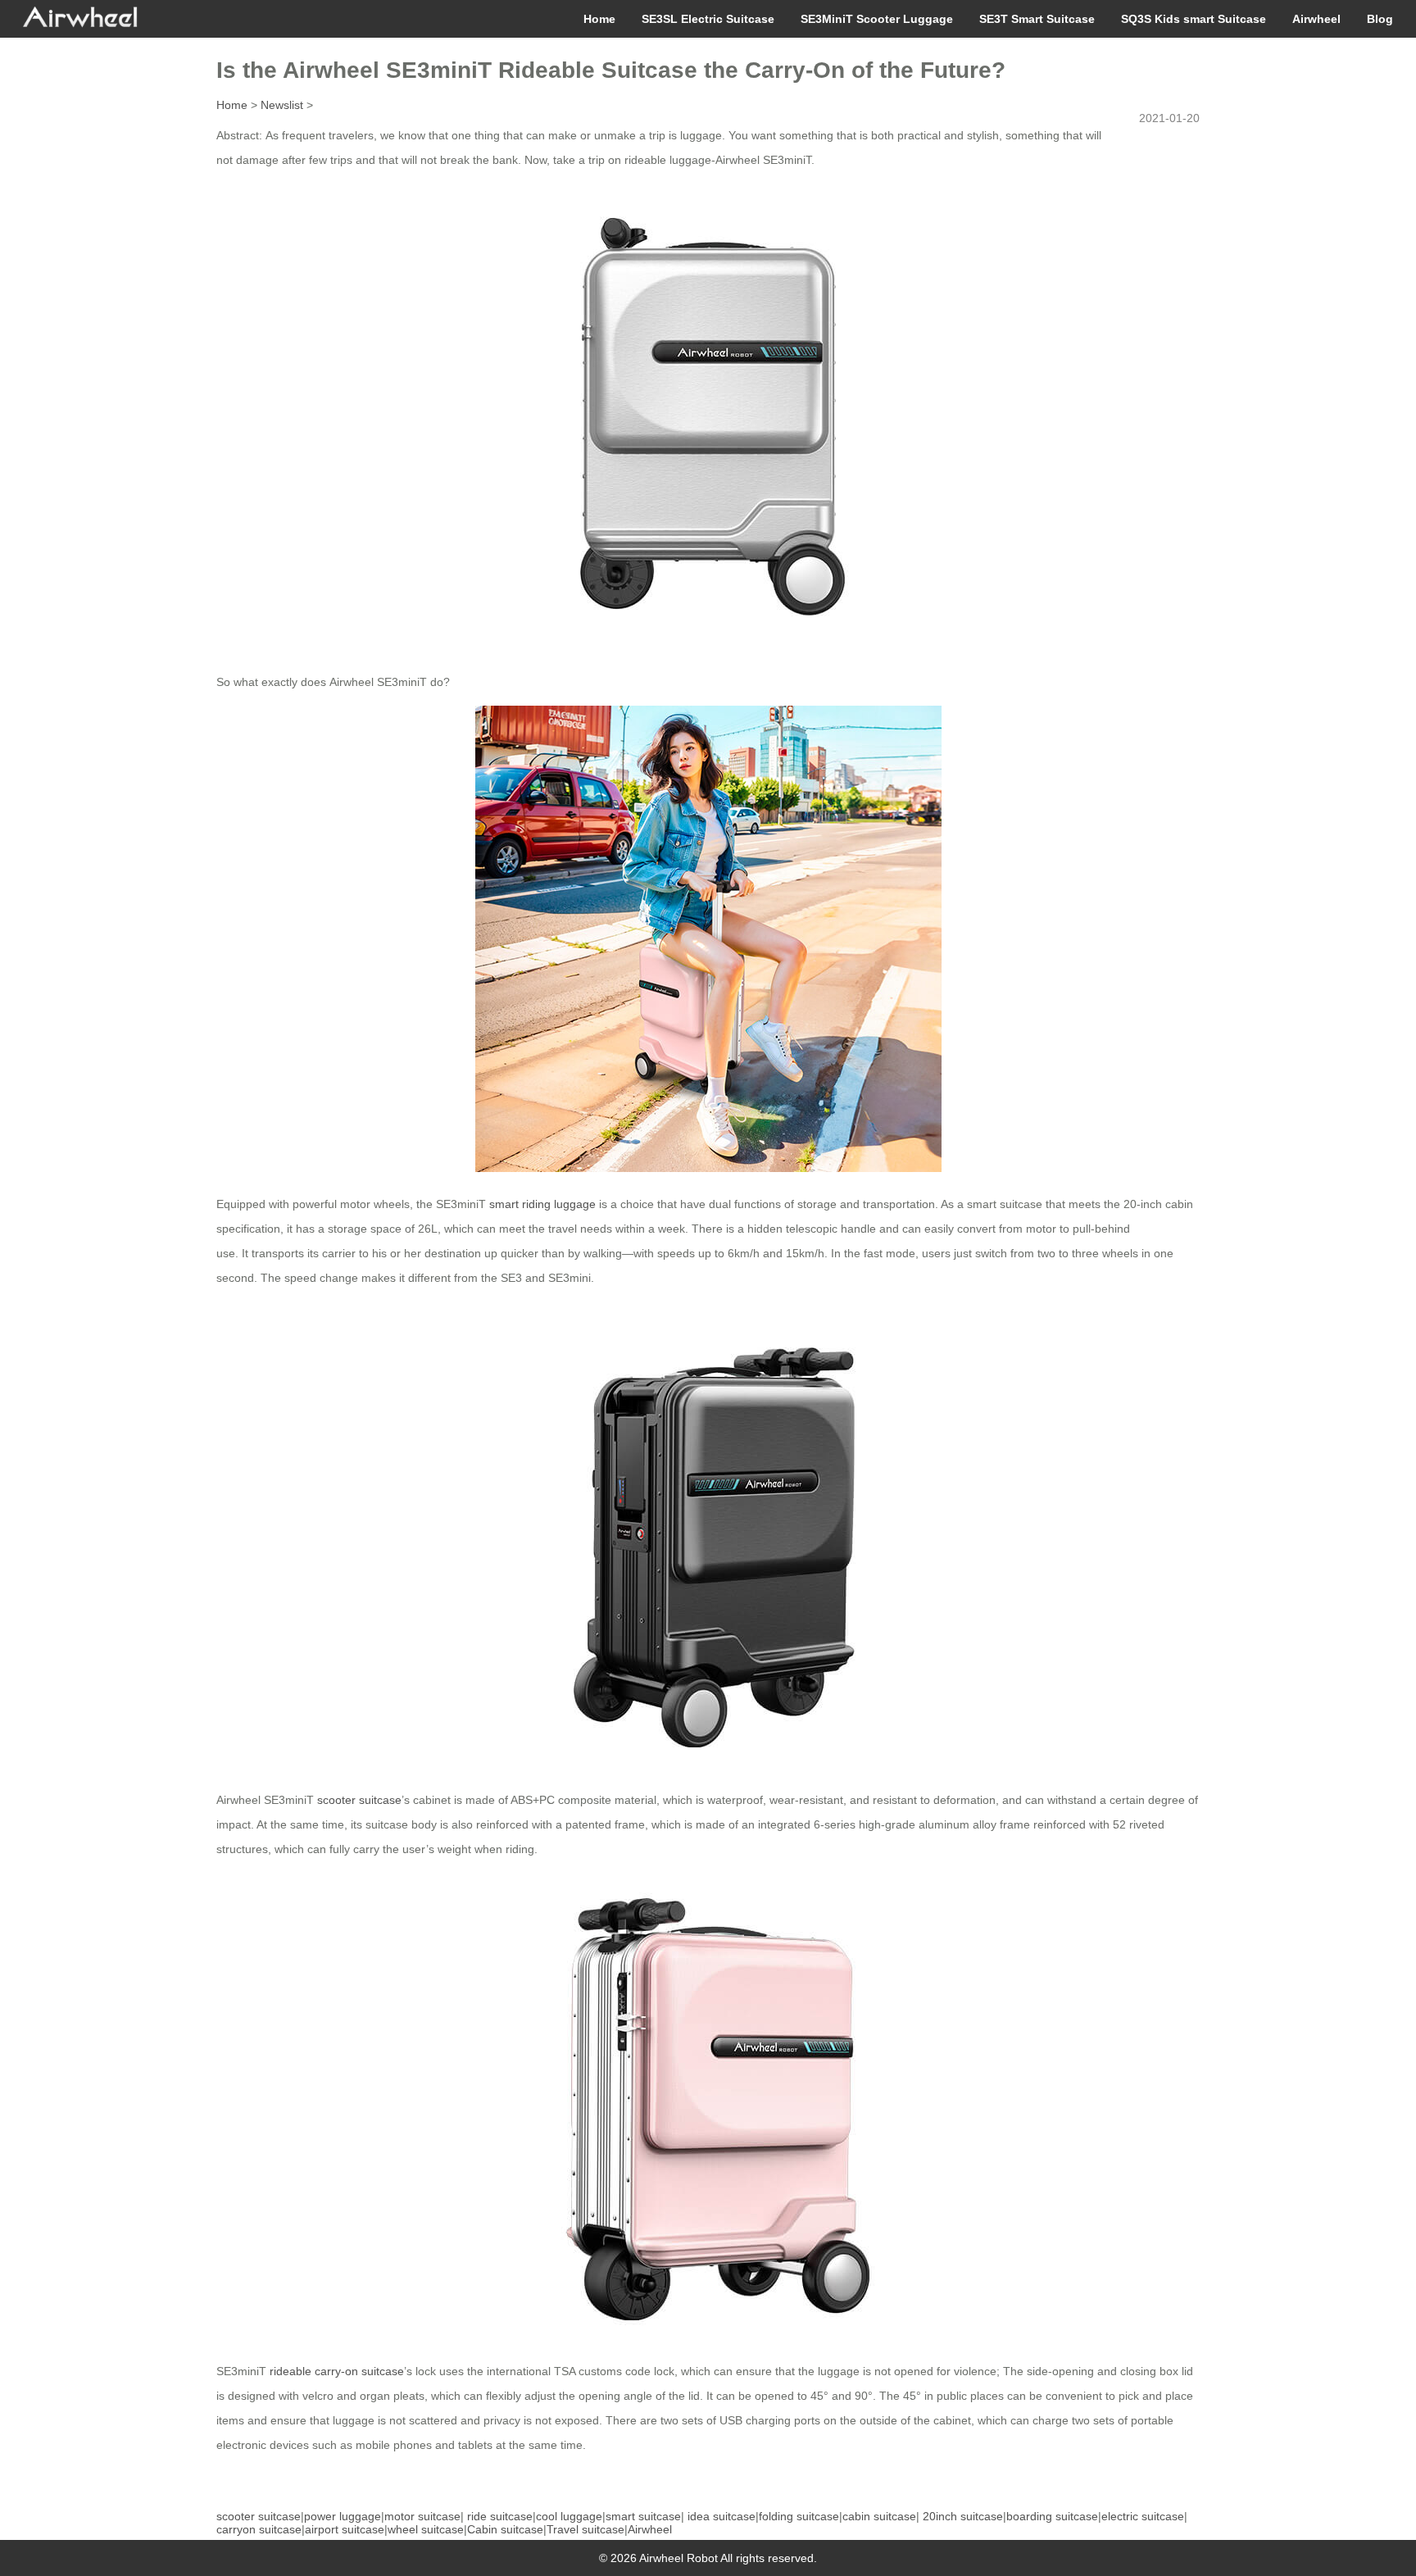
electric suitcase (1143, 2516)
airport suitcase (345, 2529)
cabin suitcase (879, 2516)
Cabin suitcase (505, 2529)
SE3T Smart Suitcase (1037, 19)
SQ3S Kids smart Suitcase (1194, 19)
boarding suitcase (1052, 2516)
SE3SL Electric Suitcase (708, 19)
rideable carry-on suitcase (337, 2371)
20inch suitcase (963, 2516)
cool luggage (569, 2516)
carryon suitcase (259, 2529)
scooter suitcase (359, 1800)
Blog (1380, 19)
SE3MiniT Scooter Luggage (877, 19)
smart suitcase (643, 2516)
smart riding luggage (542, 1204)
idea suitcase (722, 2516)
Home (599, 19)
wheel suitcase (426, 2529)
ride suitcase (500, 2516)
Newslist (282, 105)
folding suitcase (799, 2516)
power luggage (343, 2516)
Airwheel (1316, 19)
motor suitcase (422, 2516)
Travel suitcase (585, 2529)
